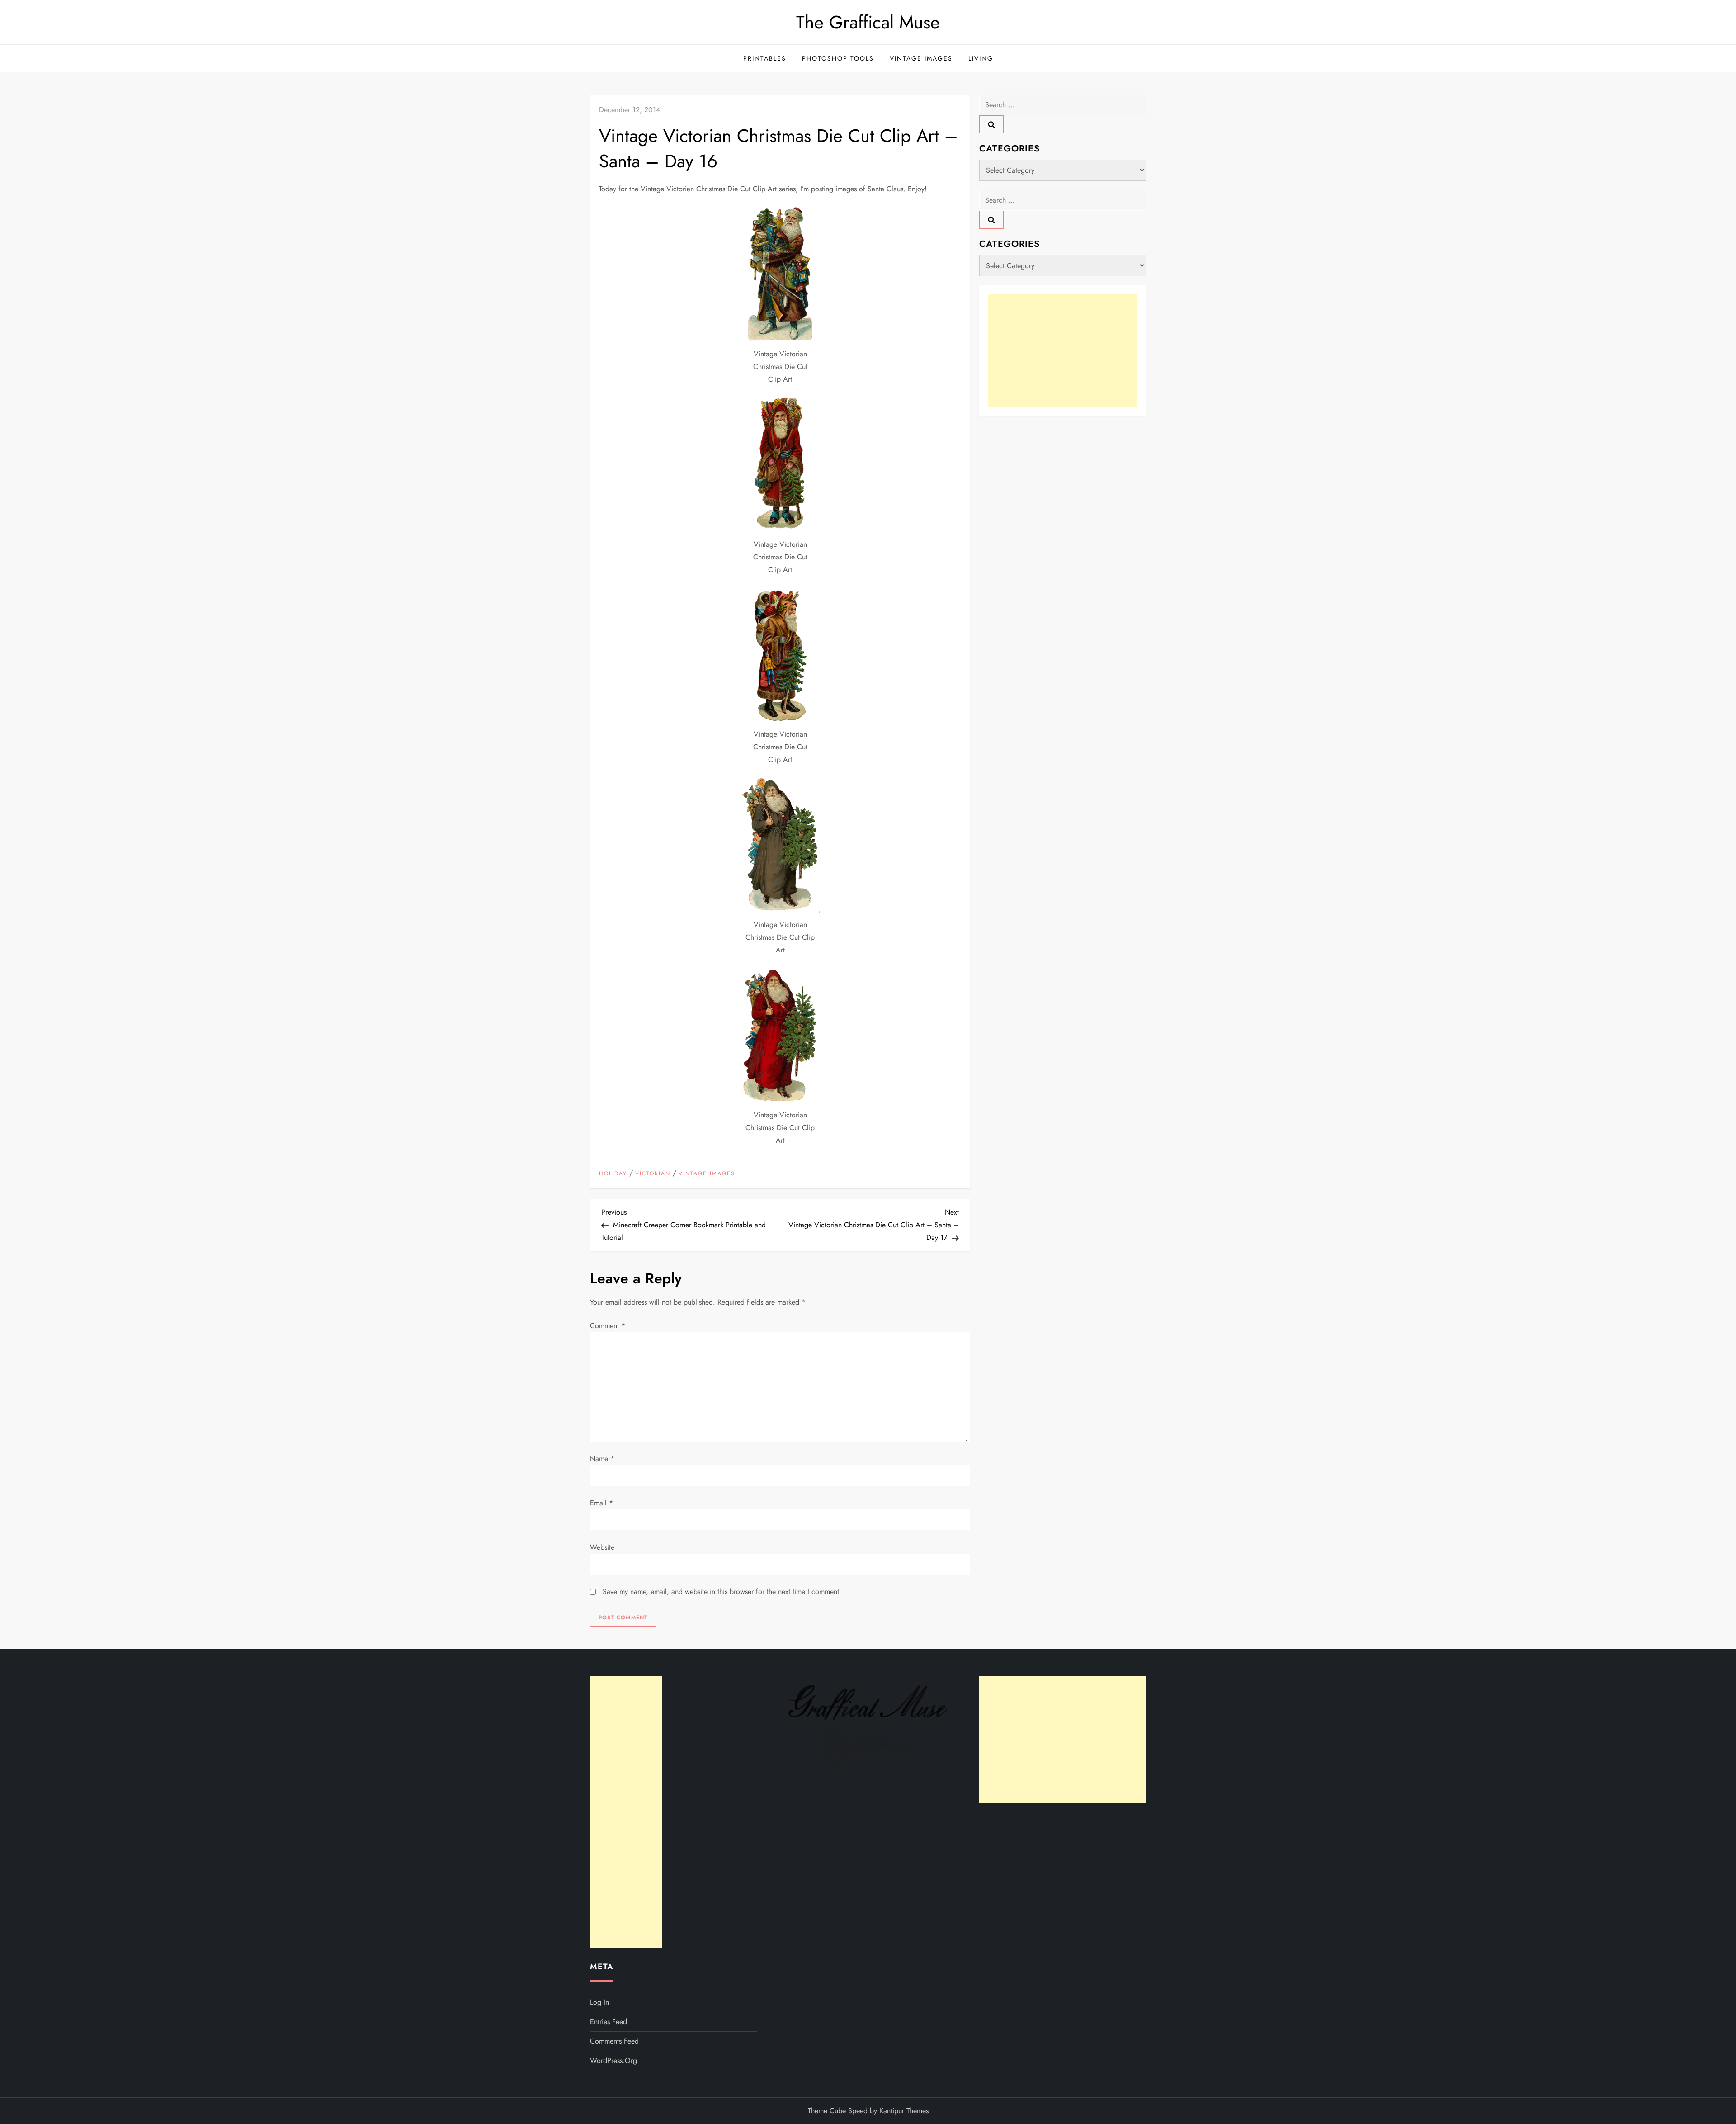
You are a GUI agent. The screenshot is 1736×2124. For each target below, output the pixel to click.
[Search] (991, 124)
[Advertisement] (1063, 351)
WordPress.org (613, 2060)
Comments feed (614, 2041)
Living (981, 58)
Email (601, 1503)
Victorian (653, 1174)
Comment (608, 1326)
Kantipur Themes (904, 2111)
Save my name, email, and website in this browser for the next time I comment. (722, 1592)
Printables (765, 58)
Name (602, 1459)
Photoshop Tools (838, 58)
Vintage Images (921, 58)
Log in (599, 2002)
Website (602, 1547)
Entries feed (609, 2022)
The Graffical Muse (868, 22)
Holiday (613, 1174)
